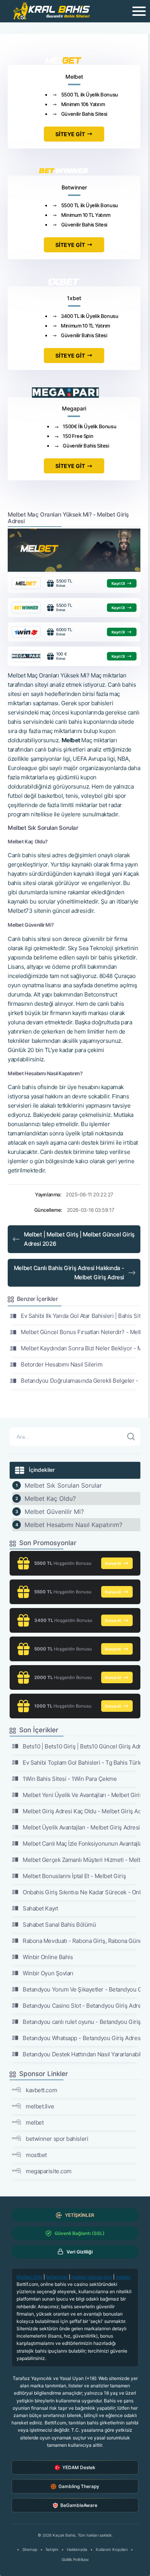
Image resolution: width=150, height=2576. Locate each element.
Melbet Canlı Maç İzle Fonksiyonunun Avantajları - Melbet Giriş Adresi (82, 1844)
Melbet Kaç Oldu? (50, 1498)
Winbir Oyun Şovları (48, 1973)
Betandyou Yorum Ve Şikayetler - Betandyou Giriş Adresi (82, 1989)
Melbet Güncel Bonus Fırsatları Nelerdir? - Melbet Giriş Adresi (81, 1332)
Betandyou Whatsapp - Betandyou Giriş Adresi (82, 2038)
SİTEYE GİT (70, 134)
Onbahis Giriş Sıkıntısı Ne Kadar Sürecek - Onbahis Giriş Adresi (82, 1892)
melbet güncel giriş (92, 2277)
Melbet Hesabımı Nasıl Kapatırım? (73, 1525)
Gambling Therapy (79, 2486)
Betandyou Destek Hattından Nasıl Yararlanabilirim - (82, 2054)
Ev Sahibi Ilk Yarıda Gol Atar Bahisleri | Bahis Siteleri (81, 1316)
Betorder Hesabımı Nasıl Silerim (62, 1364)
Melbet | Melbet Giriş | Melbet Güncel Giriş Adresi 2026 (79, 1239)
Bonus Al (113, 1563)
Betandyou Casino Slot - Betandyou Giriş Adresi (82, 2006)
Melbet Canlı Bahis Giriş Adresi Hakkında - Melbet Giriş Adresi (69, 1273)
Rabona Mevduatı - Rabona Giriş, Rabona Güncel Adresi (82, 1941)
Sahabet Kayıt (40, 1908)
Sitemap (30, 2549)
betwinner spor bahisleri (57, 2139)
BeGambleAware (79, 2505)
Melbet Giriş (29, 2277)
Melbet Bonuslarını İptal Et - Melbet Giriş (74, 1876)
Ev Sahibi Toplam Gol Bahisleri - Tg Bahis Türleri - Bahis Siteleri (82, 1763)
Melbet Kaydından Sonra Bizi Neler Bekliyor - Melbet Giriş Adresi (81, 1348)
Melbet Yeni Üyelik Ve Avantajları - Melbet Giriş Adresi (82, 1795)
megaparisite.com (49, 2171)
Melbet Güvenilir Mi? (54, 1512)
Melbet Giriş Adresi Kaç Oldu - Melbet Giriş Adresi (82, 1811)
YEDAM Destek (79, 2467)
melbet (35, 2122)
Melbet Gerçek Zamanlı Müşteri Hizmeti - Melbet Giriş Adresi (82, 1860)
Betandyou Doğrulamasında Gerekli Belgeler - (80, 1381)
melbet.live (40, 2106)
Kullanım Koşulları (112, 2549)
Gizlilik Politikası (75, 2559)
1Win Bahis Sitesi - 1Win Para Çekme (70, 1779)
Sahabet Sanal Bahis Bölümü (59, 1925)
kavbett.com (41, 2090)
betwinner (57, 2277)
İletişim (52, 2549)
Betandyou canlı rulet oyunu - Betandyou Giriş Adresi (82, 2022)
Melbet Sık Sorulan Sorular (63, 1485)
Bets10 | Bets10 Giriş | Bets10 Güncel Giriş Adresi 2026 (82, 1746)
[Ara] (131, 1437)
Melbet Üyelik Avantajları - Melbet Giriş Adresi (81, 1827)
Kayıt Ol (118, 583)
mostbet (36, 2155)
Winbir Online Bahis (48, 1957)
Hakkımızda (77, 2549)
